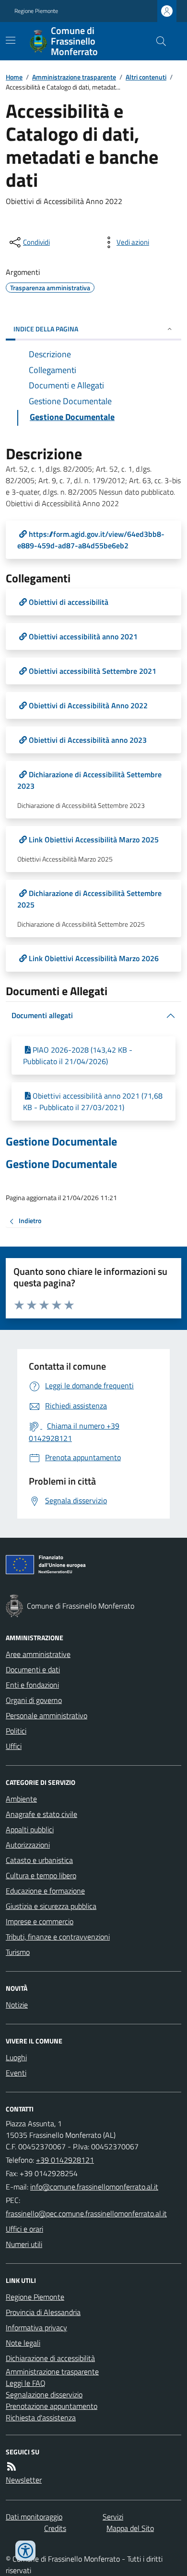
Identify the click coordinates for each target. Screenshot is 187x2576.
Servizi (113, 2517)
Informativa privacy (36, 2327)
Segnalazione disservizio (44, 2394)
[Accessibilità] (25, 2551)
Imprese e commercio (40, 1921)
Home (14, 77)
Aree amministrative (38, 1654)
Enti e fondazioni (32, 1685)
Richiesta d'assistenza (41, 2417)
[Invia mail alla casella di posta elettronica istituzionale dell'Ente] (94, 2187)
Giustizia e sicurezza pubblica (51, 1906)
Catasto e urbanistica (39, 1860)
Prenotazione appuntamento (52, 2406)
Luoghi (16, 2057)
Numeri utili (24, 2244)
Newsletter (24, 2480)
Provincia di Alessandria (43, 2312)
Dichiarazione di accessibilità (50, 2358)
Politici (16, 1731)
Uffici (14, 1746)
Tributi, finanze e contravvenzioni (58, 1937)
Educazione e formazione (45, 1891)
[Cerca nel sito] (157, 41)
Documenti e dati (33, 1669)
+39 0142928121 (65, 2160)
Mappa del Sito (130, 2528)
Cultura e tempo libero (41, 1875)
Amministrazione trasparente (74, 77)
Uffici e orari (24, 2229)
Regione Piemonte (36, 11)
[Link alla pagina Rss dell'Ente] (12, 2466)
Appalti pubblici (30, 1829)
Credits (55, 2528)
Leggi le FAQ (26, 2383)
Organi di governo (34, 1700)
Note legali (23, 2343)
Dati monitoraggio (34, 2517)
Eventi (16, 2073)
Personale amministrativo (47, 1715)
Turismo (18, 1952)
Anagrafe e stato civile (41, 1814)
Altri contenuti (146, 77)
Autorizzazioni (28, 1845)
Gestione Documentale (61, 1141)
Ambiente (21, 1799)
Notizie (17, 2005)
